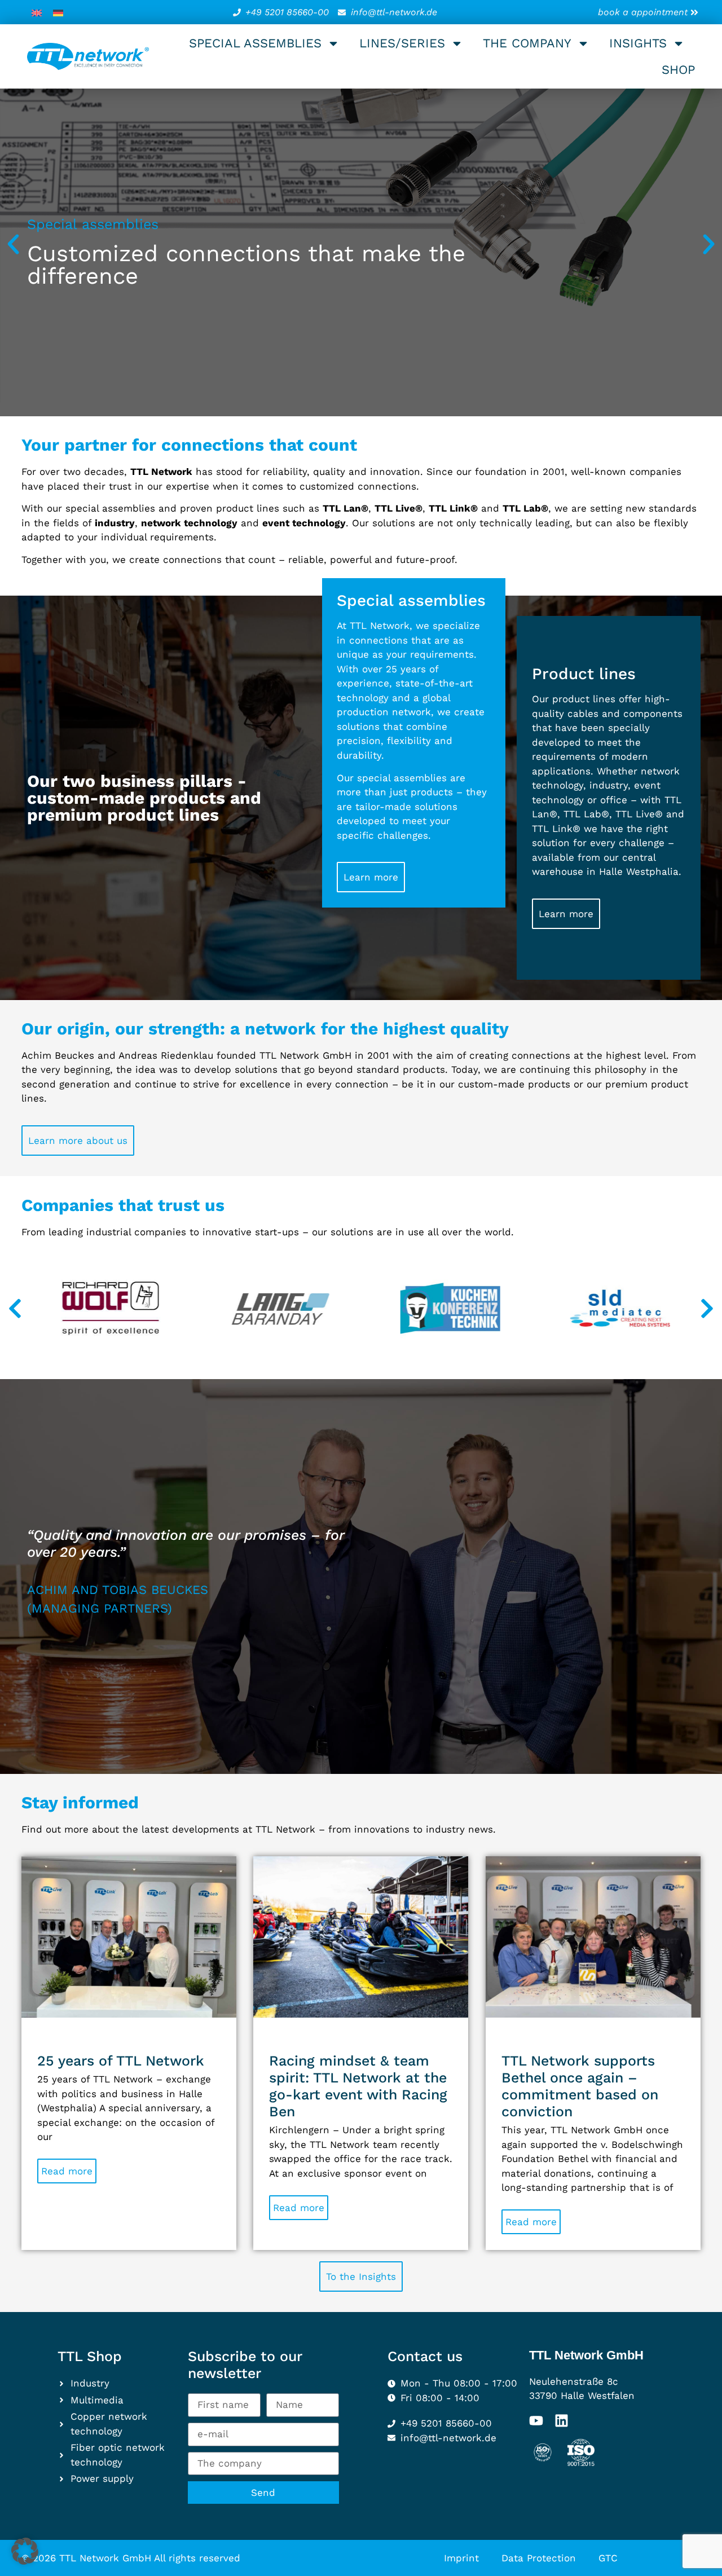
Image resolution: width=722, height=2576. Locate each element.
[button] (13, 244)
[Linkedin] (562, 2421)
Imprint (461, 2558)
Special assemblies (255, 43)
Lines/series (402, 43)
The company (527, 43)
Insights (638, 43)
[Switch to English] (37, 12)
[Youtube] (536, 2421)
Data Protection (539, 2558)
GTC (608, 2558)
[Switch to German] (58, 12)
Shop (678, 70)
